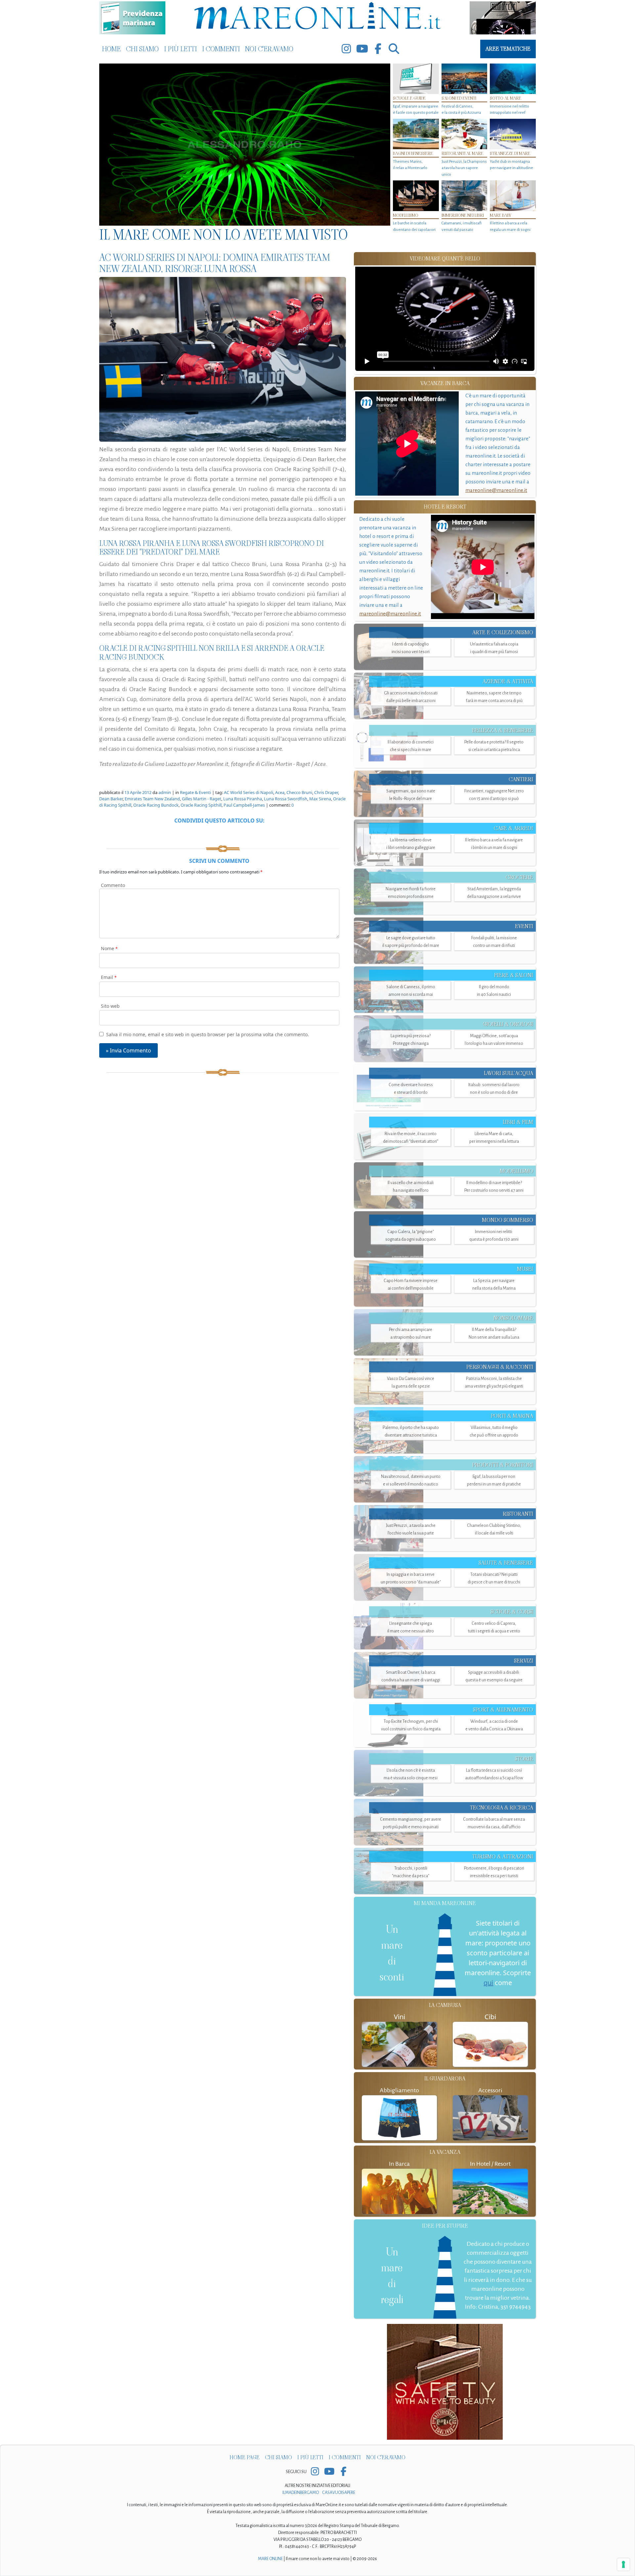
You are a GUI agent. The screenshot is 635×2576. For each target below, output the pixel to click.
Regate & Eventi (195, 792)
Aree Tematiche (508, 49)
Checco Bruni (299, 792)
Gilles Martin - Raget (202, 799)
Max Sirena (320, 799)
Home (111, 49)
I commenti (221, 49)
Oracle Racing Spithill (201, 805)
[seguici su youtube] (362, 49)
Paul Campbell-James (244, 805)
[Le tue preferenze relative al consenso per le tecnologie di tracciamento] (623, 2564)
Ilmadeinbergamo (301, 2493)
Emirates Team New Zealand (152, 799)
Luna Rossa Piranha (243, 799)
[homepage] (317, 17)
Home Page (245, 2457)
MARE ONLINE (270, 2559)
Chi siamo (142, 49)
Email (109, 977)
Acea (280, 792)
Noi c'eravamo (269, 49)
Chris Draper (326, 792)
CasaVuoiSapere (339, 2493)
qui (488, 1983)
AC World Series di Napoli (249, 792)
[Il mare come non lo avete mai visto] (245, 145)
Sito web (110, 1006)
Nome (109, 948)
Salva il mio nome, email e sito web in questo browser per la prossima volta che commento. (208, 1034)
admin (165, 792)
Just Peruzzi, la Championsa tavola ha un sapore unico (464, 168)
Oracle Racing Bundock (156, 805)
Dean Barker (111, 799)
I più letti (180, 49)
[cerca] (394, 49)
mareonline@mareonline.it (496, 490)
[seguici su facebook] (378, 49)
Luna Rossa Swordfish (286, 799)
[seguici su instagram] (346, 49)
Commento (113, 885)
